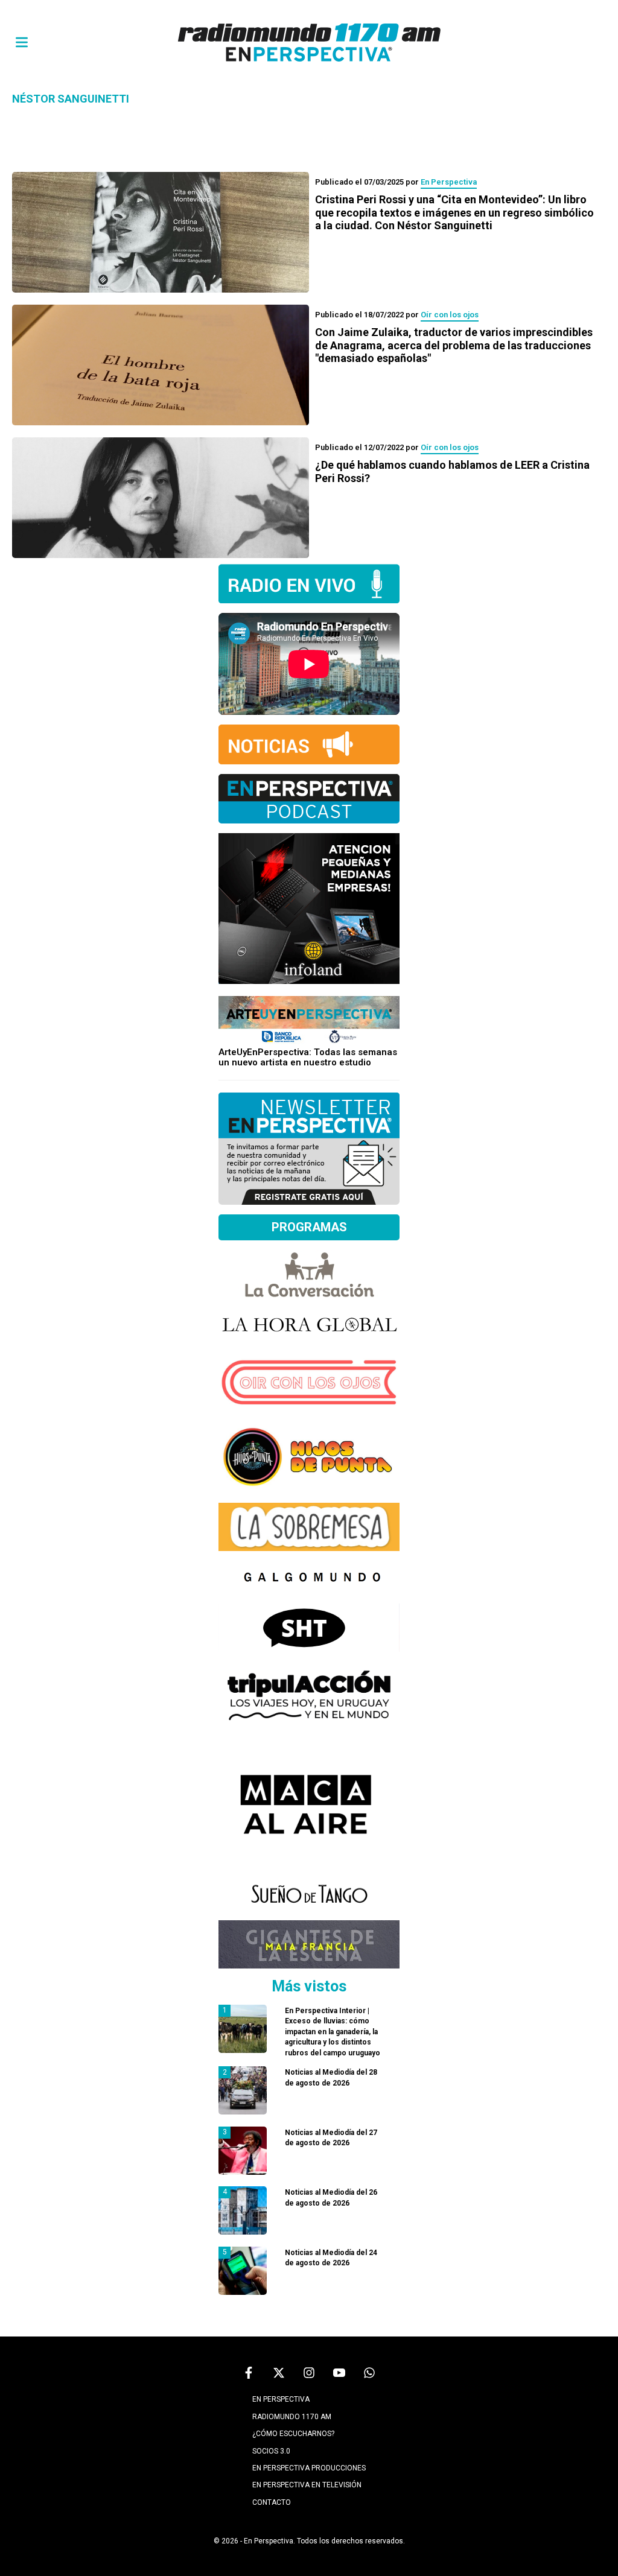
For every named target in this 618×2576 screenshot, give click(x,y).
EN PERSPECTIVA (281, 2399)
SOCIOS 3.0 (271, 2451)
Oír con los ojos (450, 315)
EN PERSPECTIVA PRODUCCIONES (309, 2468)
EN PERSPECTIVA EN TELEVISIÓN (307, 2485)
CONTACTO (272, 2502)
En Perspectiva (449, 182)
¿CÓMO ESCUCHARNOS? (293, 2434)
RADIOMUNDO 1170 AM (292, 2417)
